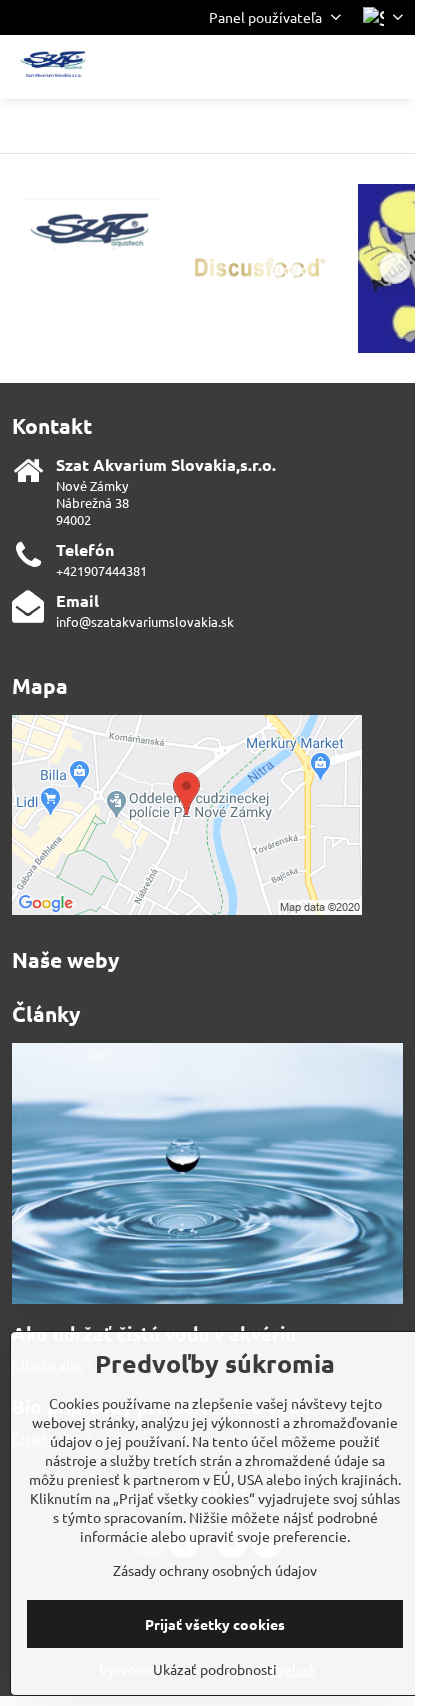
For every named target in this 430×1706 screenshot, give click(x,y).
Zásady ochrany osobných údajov (215, 1570)
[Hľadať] (295, 67)
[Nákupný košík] (343, 67)
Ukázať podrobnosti (215, 1669)
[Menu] (391, 67)
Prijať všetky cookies (215, 1624)
